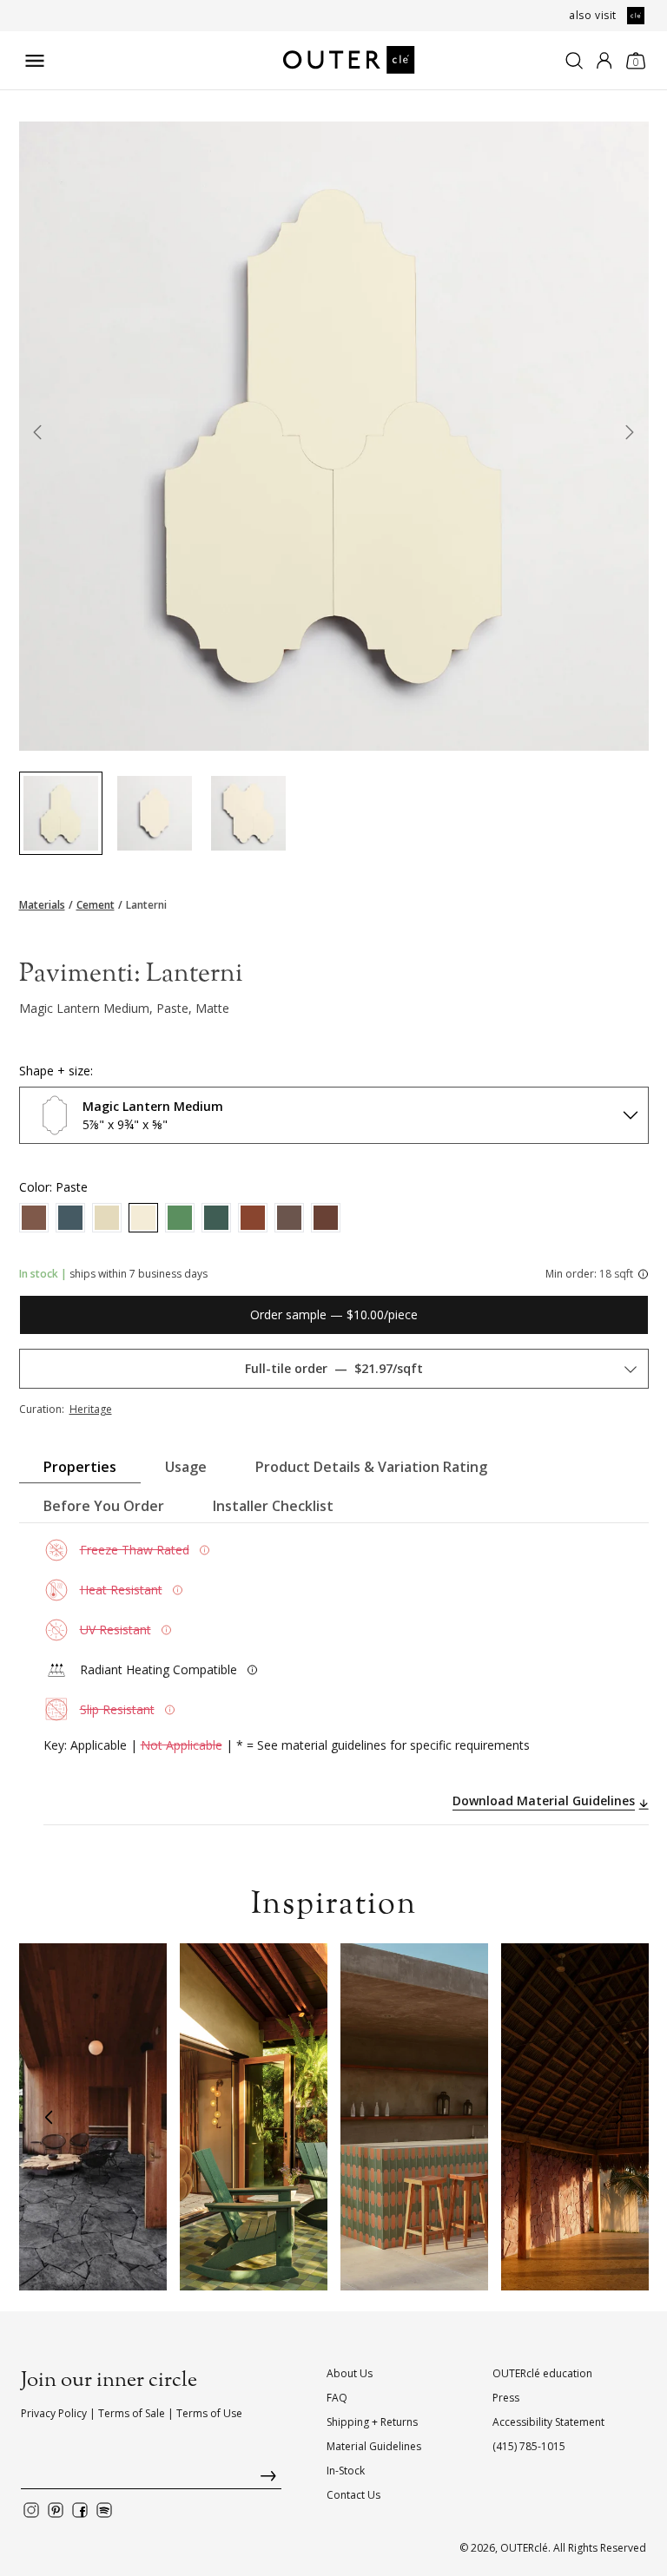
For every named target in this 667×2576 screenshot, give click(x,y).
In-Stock (346, 2471)
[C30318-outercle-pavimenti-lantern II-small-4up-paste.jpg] (248, 813)
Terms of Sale (132, 2413)
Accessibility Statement (548, 2422)
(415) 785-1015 (529, 2446)
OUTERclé (524, 2548)
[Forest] (216, 1218)
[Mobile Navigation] (35, 61)
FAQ (337, 2398)
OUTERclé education (542, 2373)
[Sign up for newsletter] (151, 2480)
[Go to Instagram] (31, 2510)
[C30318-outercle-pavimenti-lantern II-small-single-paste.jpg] (155, 813)
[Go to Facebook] (80, 2510)
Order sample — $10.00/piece (334, 1314)
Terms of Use (209, 2413)
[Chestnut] (326, 1218)
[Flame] (253, 1218)
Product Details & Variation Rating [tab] (371, 1467)
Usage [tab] (186, 1467)
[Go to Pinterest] (56, 2510)
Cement (96, 905)
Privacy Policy (54, 2413)
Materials (42, 905)
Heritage (91, 1409)
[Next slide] (630, 436)
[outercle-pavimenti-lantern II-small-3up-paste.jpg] (61, 813)
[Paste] (143, 1218)
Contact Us (353, 2495)
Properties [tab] (80, 1467)
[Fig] (289, 1218)
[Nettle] (180, 1218)
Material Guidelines (374, 2446)
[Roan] (107, 1218)
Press (506, 2398)
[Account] (604, 61)
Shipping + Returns (372, 2422)
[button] (49, 2117)
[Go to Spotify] (104, 2510)
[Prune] (34, 1218)
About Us (350, 2373)
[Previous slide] (38, 436)
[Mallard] (70, 1218)
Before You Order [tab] (104, 1506)
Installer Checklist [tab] (273, 1506)
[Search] (574, 61)
